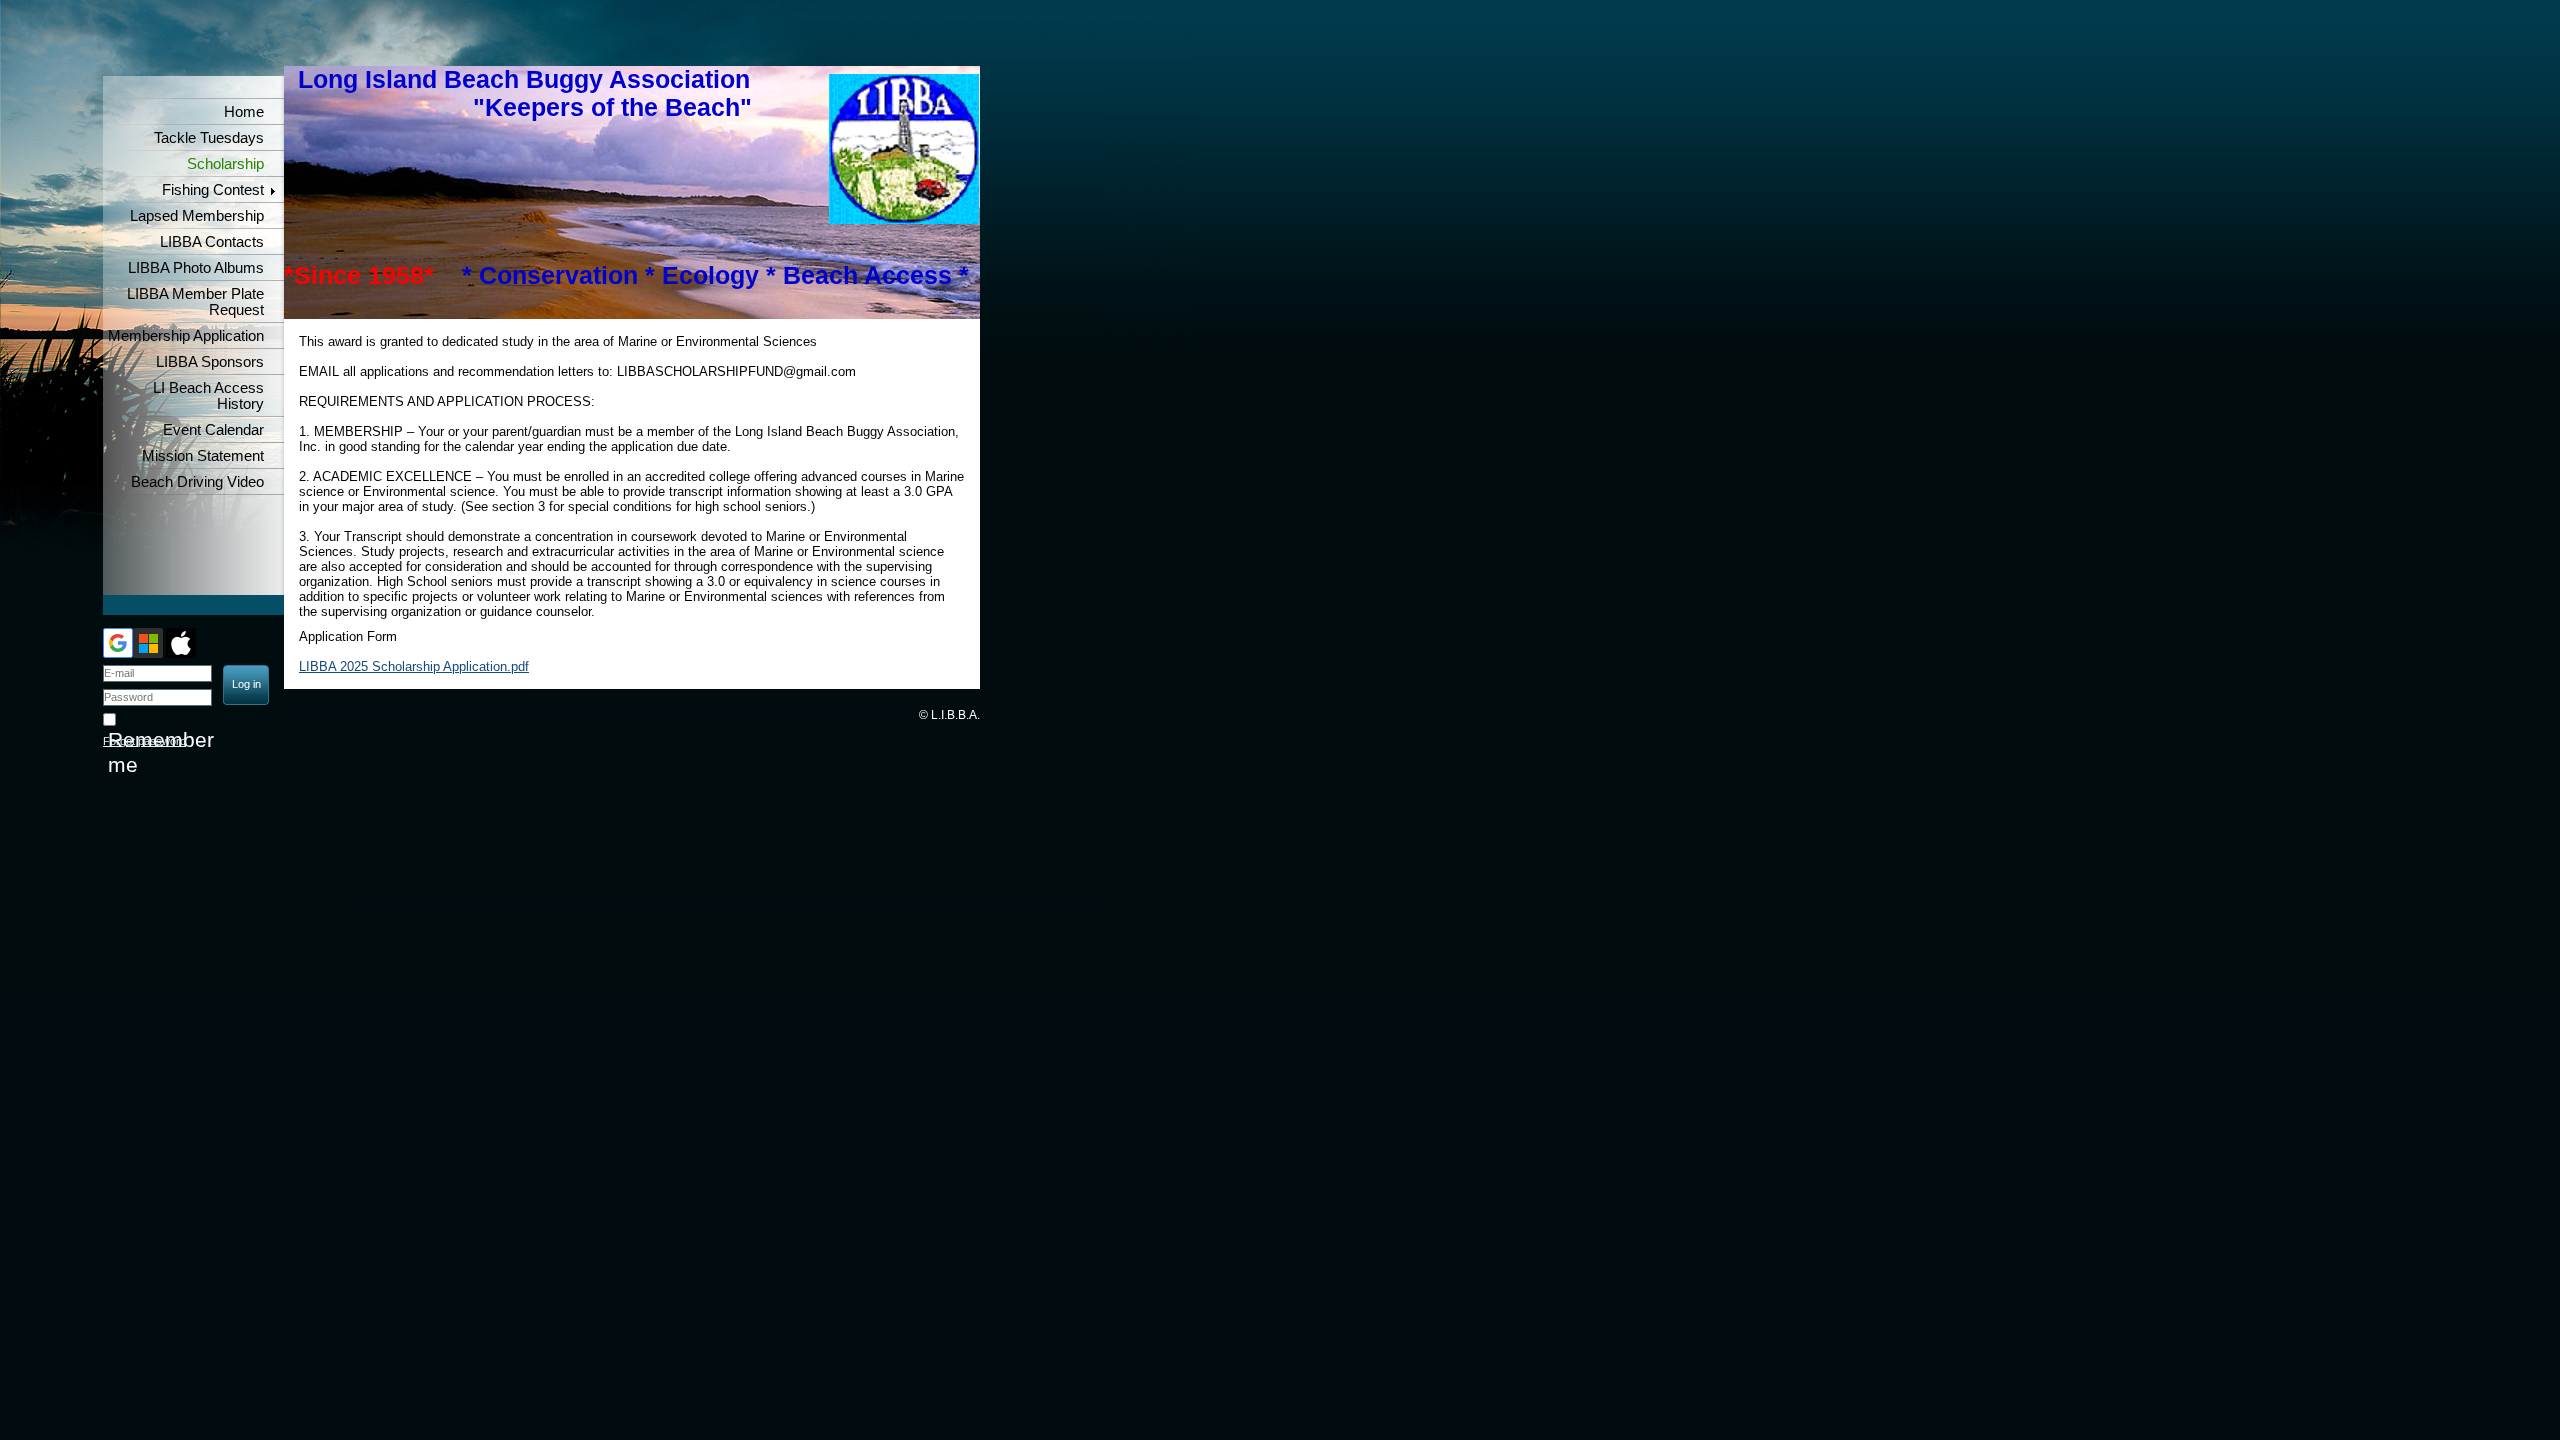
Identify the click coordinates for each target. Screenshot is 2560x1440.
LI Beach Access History (208, 396)
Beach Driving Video (197, 482)
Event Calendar (213, 430)
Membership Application (186, 336)
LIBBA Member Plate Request (195, 302)
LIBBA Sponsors (210, 362)
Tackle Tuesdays (209, 138)
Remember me (161, 752)
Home (244, 112)
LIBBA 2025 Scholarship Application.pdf (414, 666)
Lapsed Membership (197, 216)
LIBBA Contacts (212, 242)
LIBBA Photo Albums (196, 268)
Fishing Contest (213, 190)
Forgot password (144, 741)
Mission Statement (203, 456)
